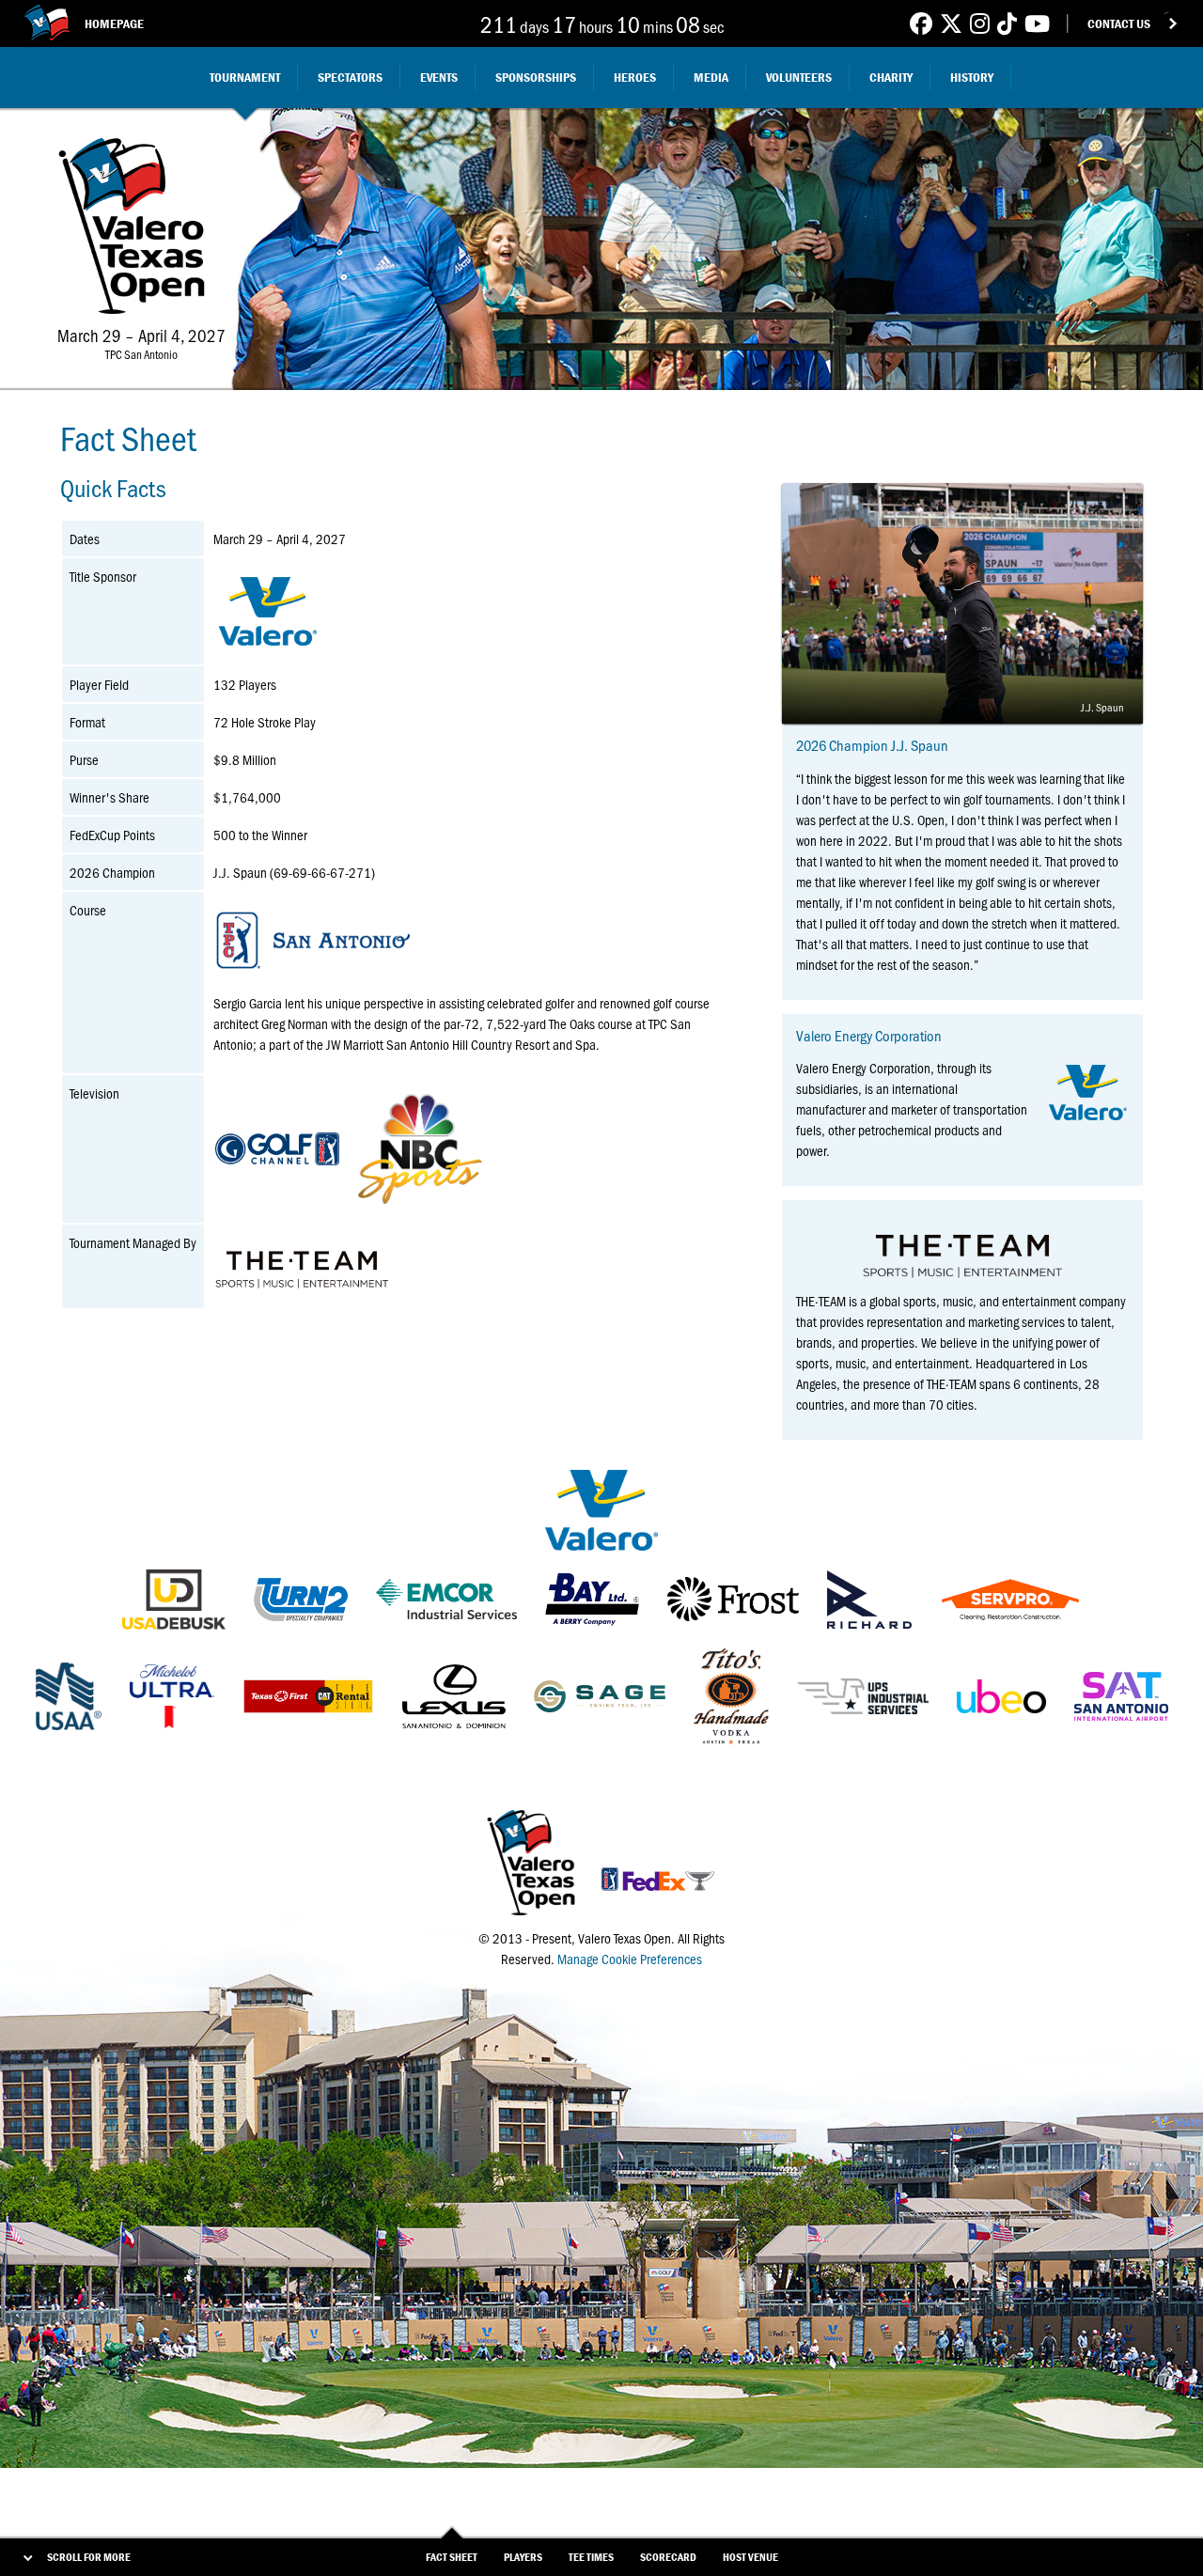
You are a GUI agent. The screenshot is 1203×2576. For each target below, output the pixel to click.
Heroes (635, 77)
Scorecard (668, 2557)
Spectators (350, 77)
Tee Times (591, 2557)
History (972, 77)
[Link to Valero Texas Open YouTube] (1037, 23)
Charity (891, 77)
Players (523, 2557)
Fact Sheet (452, 2557)
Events (439, 77)
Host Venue (750, 2557)
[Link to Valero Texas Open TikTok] (1007, 23)
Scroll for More (89, 2557)
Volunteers (799, 77)
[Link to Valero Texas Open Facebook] (921, 23)
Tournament (245, 77)
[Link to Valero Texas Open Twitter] (951, 23)
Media (711, 77)
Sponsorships (536, 77)
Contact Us (1119, 23)
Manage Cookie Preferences (630, 1959)
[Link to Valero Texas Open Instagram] (980, 23)
